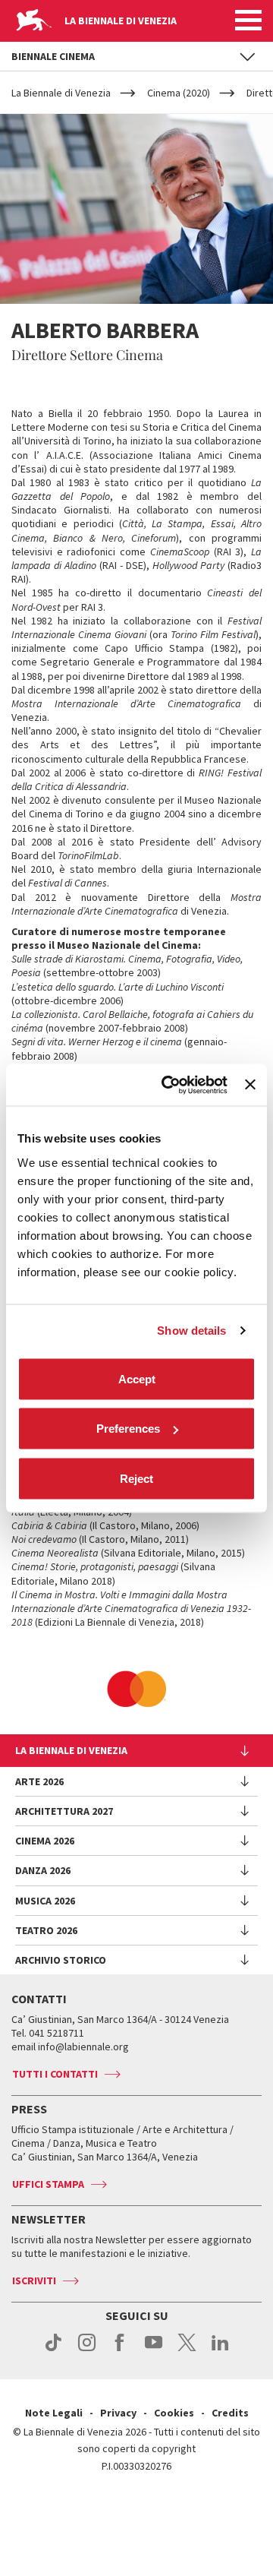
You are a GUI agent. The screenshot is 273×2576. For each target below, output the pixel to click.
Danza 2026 (43, 1870)
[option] (136, 1689)
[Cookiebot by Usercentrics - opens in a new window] (169, 1085)
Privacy (118, 2413)
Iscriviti (34, 2280)
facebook (120, 2350)
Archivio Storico (61, 1960)
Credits (230, 2413)
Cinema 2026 (45, 1841)
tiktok (53, 2350)
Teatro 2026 (46, 1930)
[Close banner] (250, 1085)
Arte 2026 (39, 1781)
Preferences (128, 1429)
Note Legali (54, 2413)
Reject (136, 1478)
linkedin (220, 2350)
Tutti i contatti (55, 2074)
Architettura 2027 (64, 1811)
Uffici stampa (48, 2184)
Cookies (174, 2413)
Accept (137, 1378)
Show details (191, 1331)
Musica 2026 (45, 1901)
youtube (154, 2350)
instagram (87, 2350)
